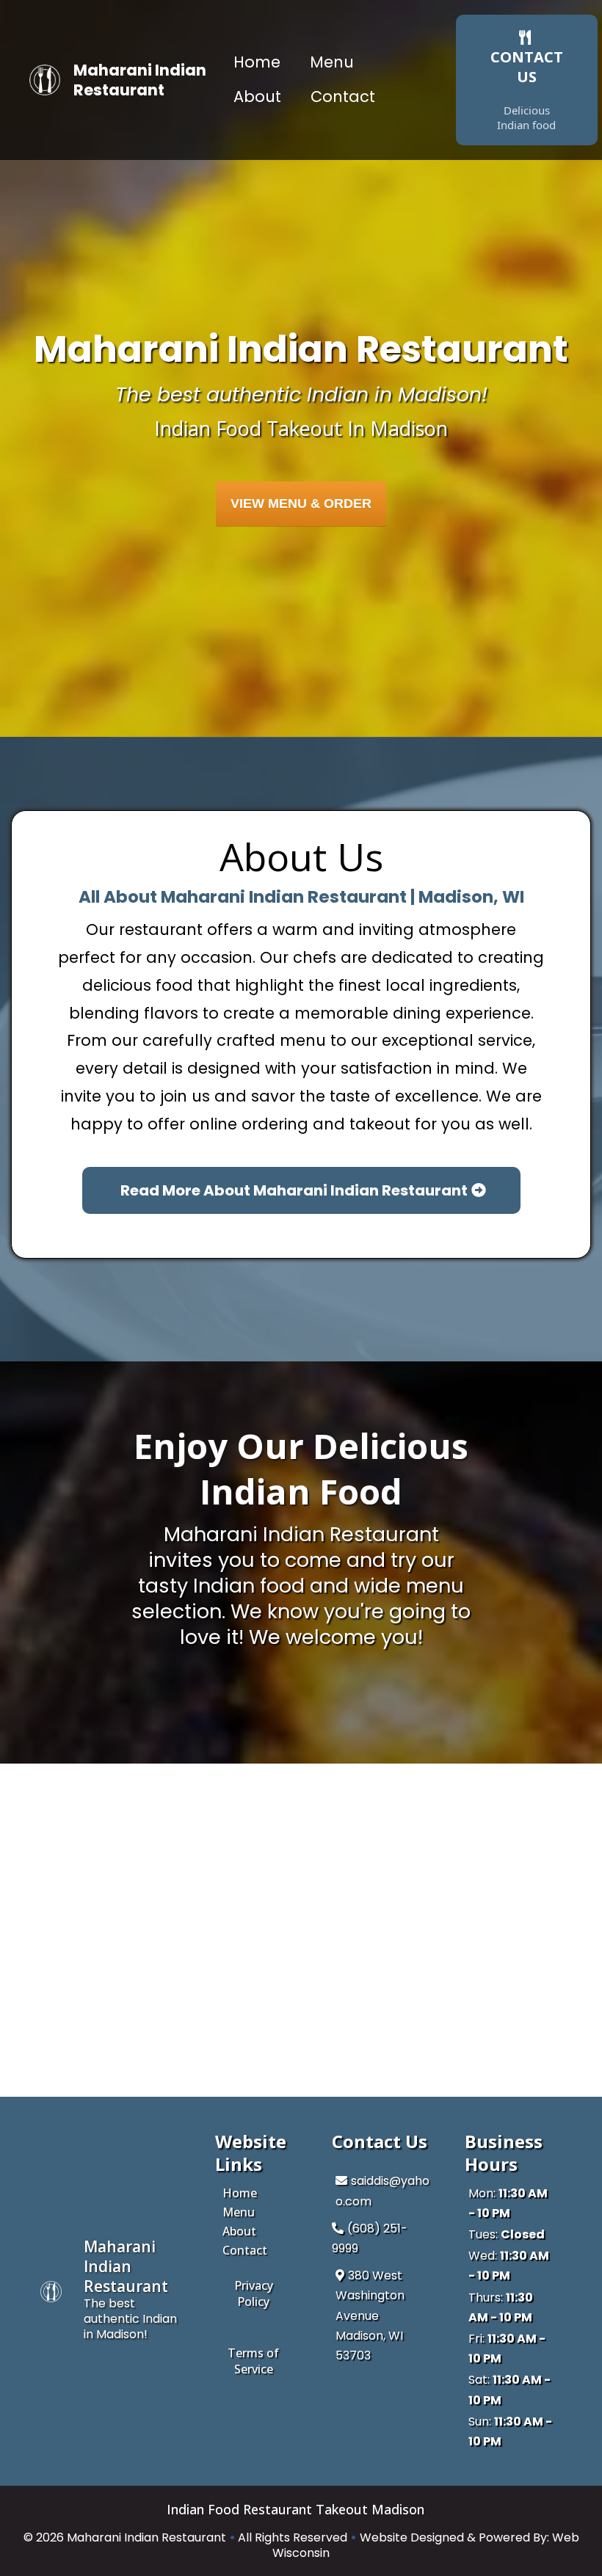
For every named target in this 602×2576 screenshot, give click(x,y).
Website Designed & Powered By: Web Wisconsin (426, 2545)
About (257, 97)
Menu (332, 62)
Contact (343, 97)
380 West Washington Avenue (370, 2295)
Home (257, 62)
